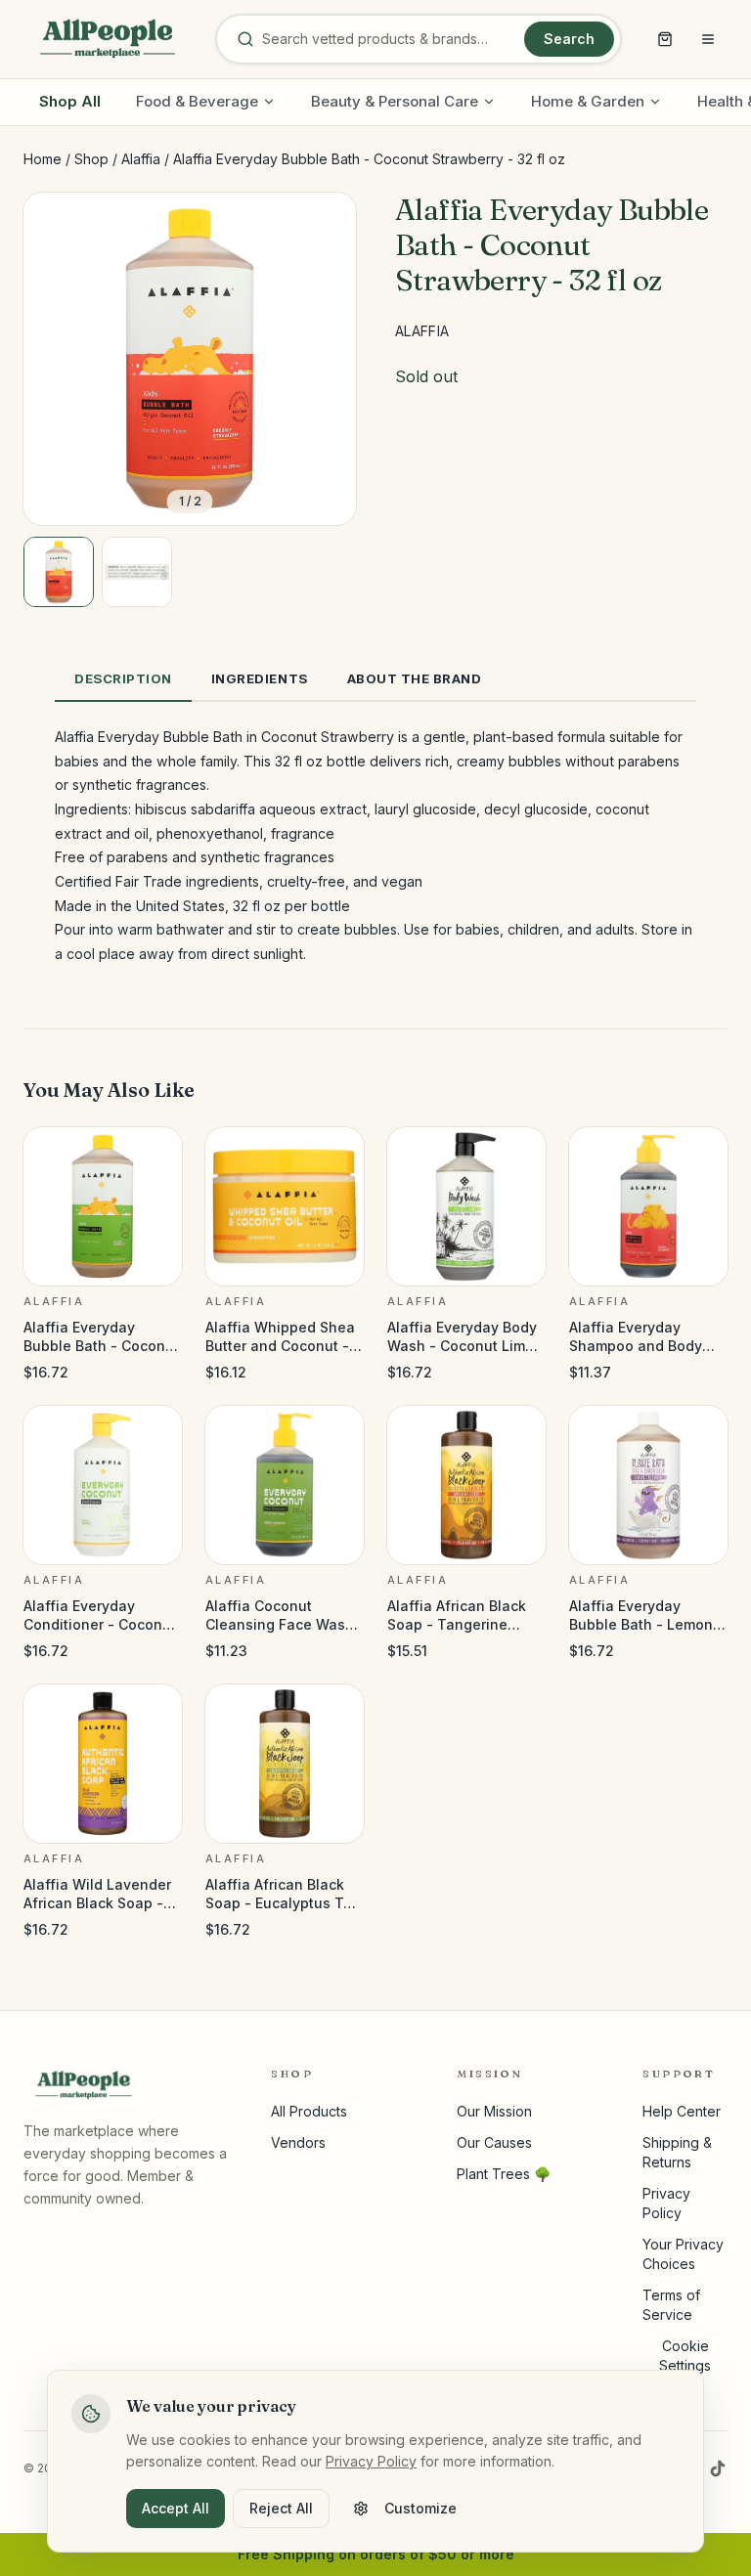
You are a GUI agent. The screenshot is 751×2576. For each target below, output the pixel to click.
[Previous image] (55, 359)
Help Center (682, 2111)
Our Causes (494, 2142)
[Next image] (325, 359)
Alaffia (141, 159)
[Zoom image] (325, 224)
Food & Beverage (197, 101)
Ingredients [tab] (260, 678)
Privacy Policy (371, 2461)
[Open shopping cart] (665, 39)
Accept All (176, 2508)
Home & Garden (588, 101)
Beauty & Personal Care (395, 101)
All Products (309, 2111)
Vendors (298, 2142)
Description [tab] (123, 678)
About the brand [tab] (415, 678)
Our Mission (494, 2111)
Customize (420, 2508)
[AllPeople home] (108, 39)
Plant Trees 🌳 (504, 2174)
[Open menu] (708, 39)
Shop (91, 159)
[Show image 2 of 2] (137, 572)
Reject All (281, 2508)
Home (43, 159)
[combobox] (389, 39)
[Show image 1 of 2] (59, 572)
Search (569, 39)
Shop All (70, 101)
